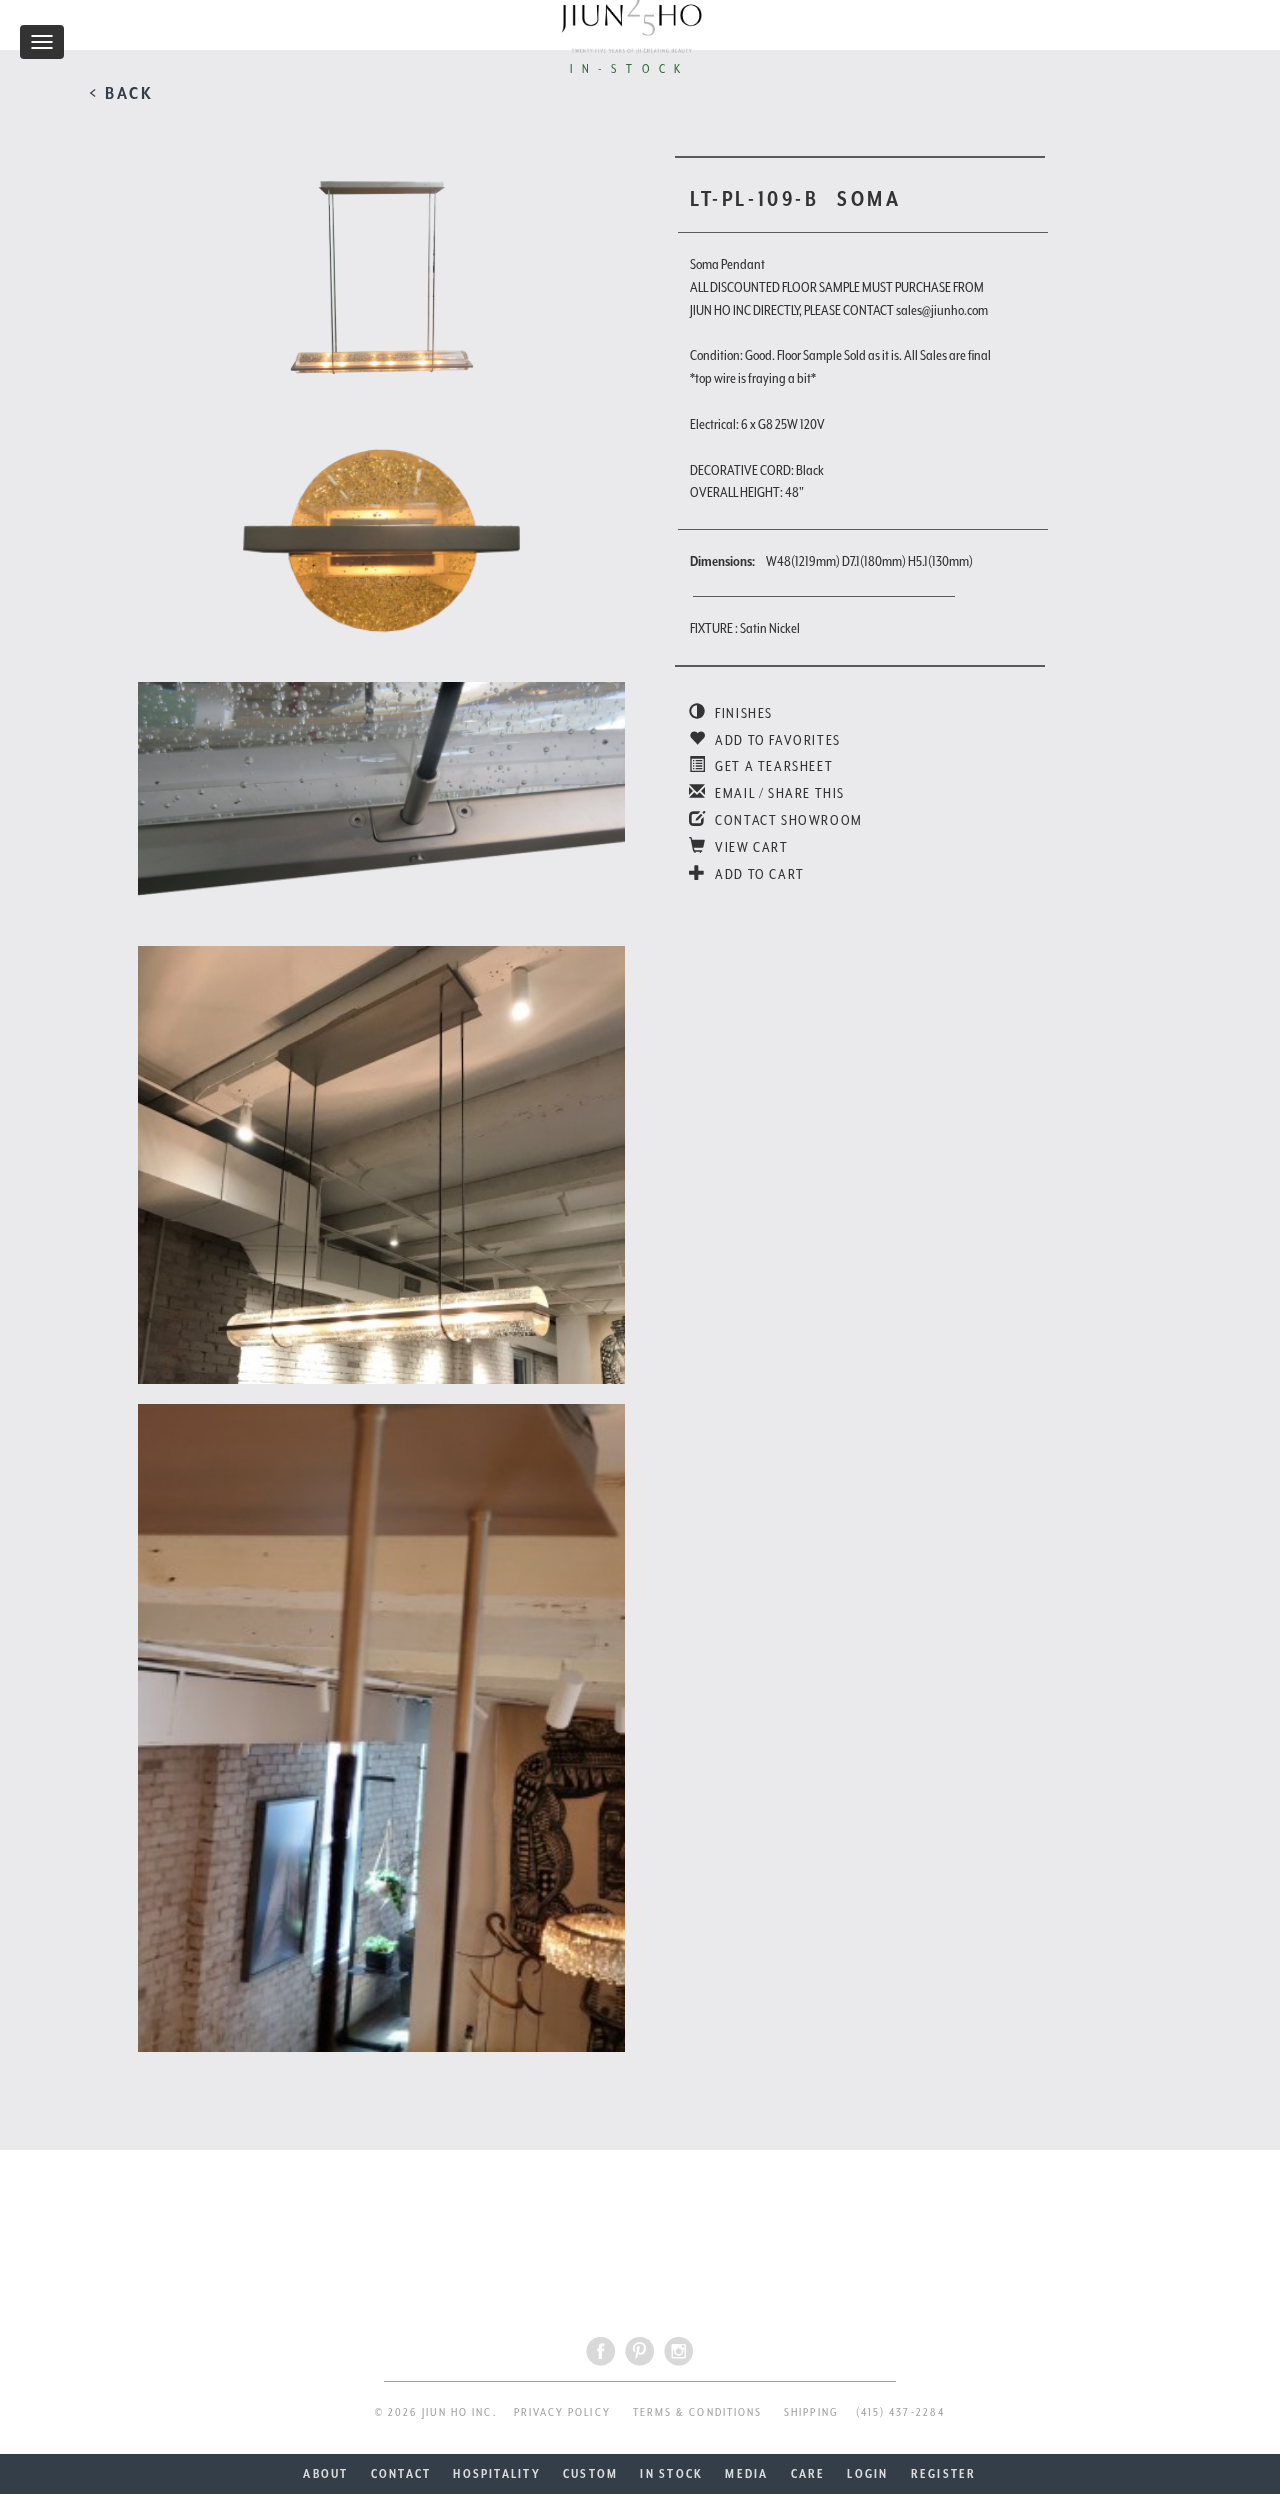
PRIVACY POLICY (562, 2412)
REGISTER (944, 2474)
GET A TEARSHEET (772, 766)
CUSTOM (590, 2474)
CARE (808, 2474)
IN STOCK (671, 2474)
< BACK (121, 93)
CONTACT (401, 2474)
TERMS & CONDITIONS (697, 2412)
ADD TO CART (758, 874)
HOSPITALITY (497, 2474)
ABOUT (325, 2474)
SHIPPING (811, 2412)
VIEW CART (750, 847)
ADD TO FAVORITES (776, 740)
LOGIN (867, 2474)
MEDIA (746, 2474)
